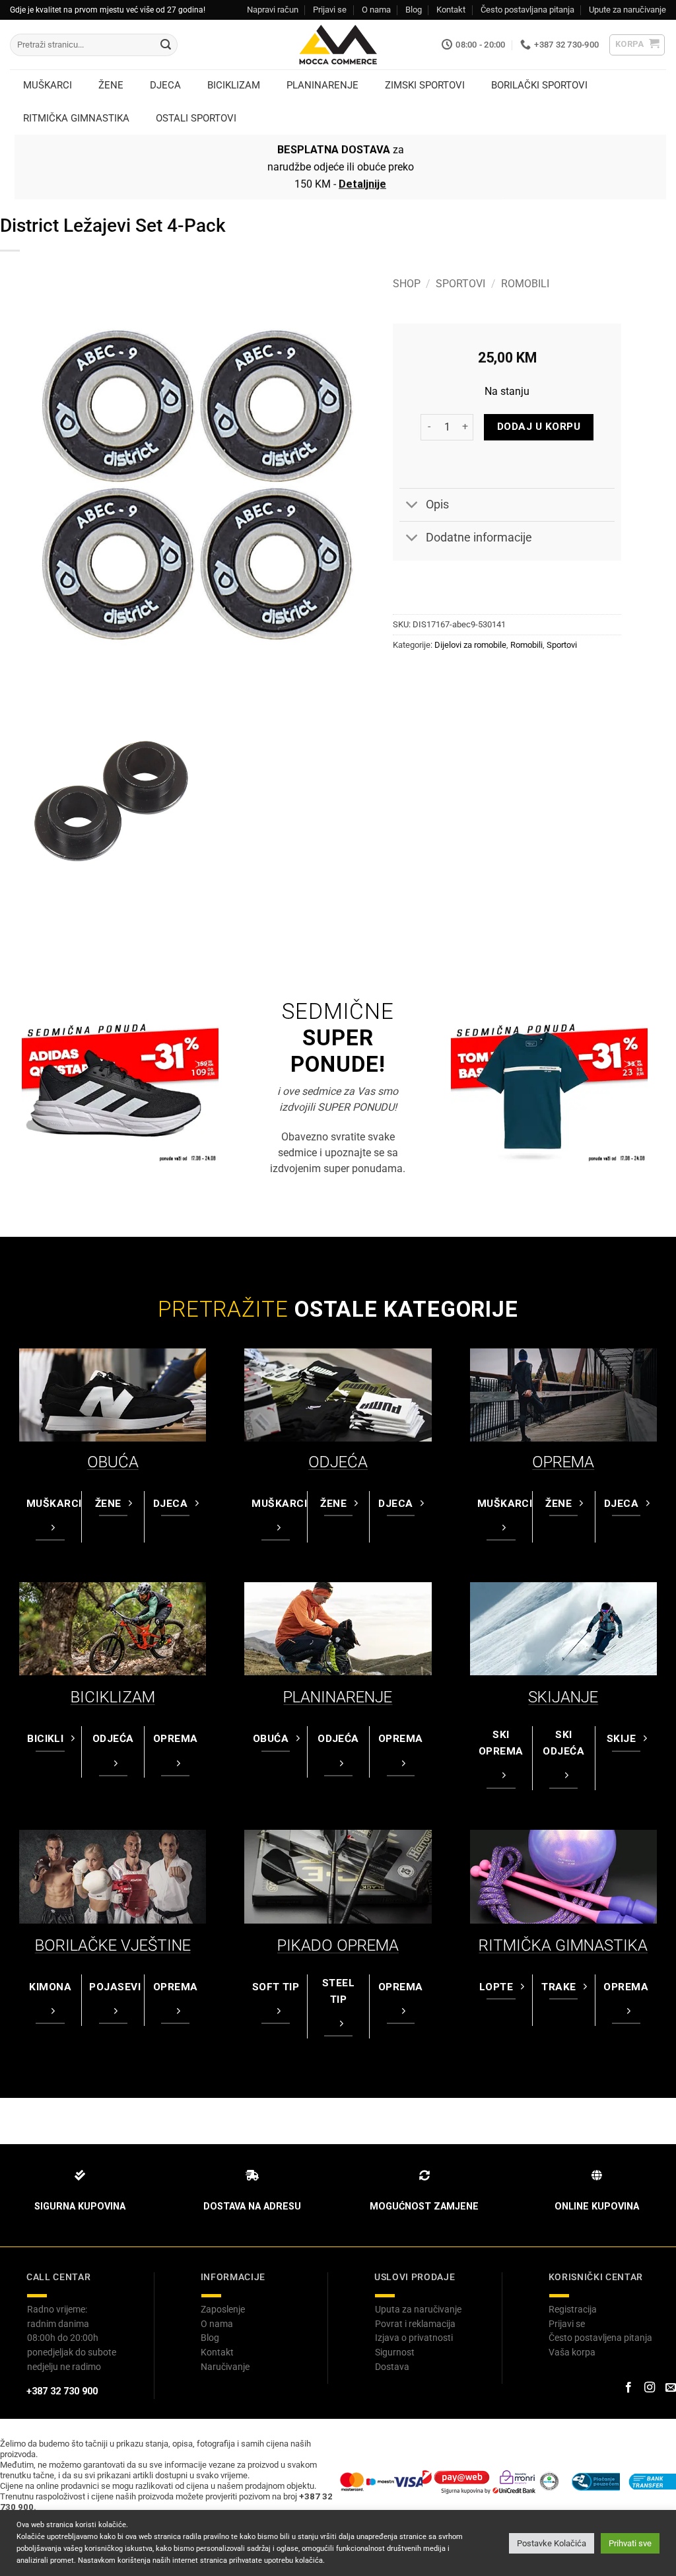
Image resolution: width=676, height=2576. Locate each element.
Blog (414, 10)
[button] (637, 45)
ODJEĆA (338, 1462)
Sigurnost (395, 2352)
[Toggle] (412, 506)
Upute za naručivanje (627, 10)
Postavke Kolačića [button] (552, 2543)
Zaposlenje (223, 2309)
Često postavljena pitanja (600, 2338)
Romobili (525, 284)
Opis (437, 505)
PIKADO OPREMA (338, 1945)
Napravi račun (273, 10)
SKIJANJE (563, 1697)
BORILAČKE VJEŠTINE (113, 1945)
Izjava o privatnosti (414, 2338)
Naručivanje (225, 2367)
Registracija (573, 2309)
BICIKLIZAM (113, 1697)
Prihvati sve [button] (630, 2543)
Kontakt (451, 10)
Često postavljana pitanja (527, 10)
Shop (407, 284)
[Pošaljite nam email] (671, 2388)
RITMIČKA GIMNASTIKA (563, 1945)
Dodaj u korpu (539, 427)
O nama (376, 10)
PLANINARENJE (338, 1697)
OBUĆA (113, 1462)
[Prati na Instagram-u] (650, 2388)
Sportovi (460, 284)
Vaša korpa (572, 2352)
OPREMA (563, 1462)
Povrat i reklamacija (415, 2324)
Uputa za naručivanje (418, 2309)
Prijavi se (330, 10)
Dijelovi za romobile (470, 645)
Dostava (392, 2367)
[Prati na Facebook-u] (628, 2388)
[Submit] (166, 45)
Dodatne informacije (479, 538)
